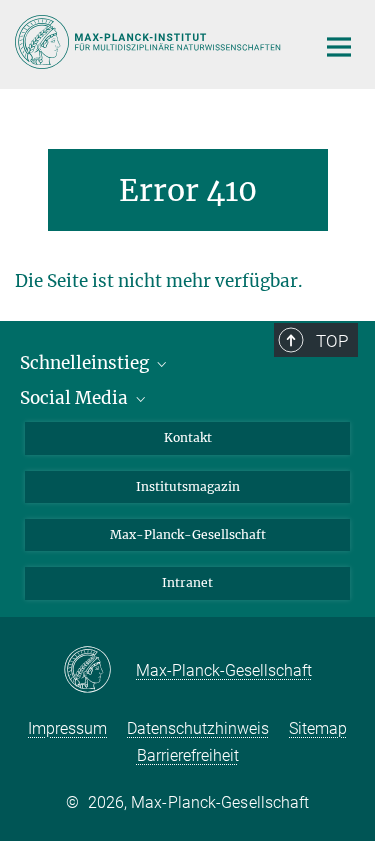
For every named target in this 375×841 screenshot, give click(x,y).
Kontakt (188, 437)
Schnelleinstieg (86, 363)
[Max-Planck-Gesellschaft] (99, 671)
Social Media (76, 398)
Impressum (67, 728)
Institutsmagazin (188, 486)
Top (332, 341)
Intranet (187, 582)
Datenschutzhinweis (198, 728)
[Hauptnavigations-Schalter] (339, 47)
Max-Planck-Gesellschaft (188, 534)
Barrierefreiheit (188, 755)
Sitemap (318, 728)
